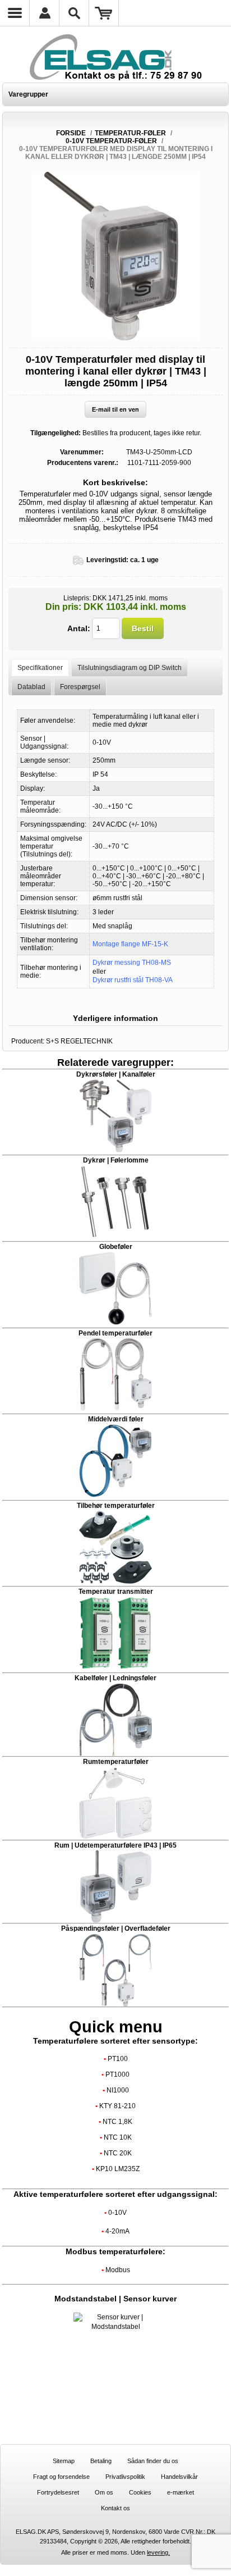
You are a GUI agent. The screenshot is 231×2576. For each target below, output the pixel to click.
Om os (104, 2492)
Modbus (118, 2270)
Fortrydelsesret (58, 2492)
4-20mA (117, 2231)
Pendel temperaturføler (115, 1333)
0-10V (117, 2213)
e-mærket (181, 2492)
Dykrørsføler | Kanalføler (116, 1074)
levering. (158, 2552)
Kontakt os (115, 2508)
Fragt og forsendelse (61, 2477)
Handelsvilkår (179, 2477)
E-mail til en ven (115, 409)
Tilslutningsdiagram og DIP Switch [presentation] (130, 668)
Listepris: (77, 598)
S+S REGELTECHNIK (79, 1041)
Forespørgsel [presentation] (80, 687)
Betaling (101, 2461)
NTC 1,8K (117, 2122)
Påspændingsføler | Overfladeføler (116, 1928)
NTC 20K (118, 2153)
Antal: (79, 628)
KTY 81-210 (117, 2106)
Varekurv (104, 13)
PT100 (118, 2059)
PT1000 (117, 2075)
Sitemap (64, 2461)
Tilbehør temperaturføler (116, 1506)
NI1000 (118, 2090)
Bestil (143, 628)
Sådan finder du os (153, 2461)
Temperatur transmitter (116, 1592)
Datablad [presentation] (31, 687)
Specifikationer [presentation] (40, 668)
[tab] (40, 667)
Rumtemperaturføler (116, 1762)
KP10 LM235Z (118, 2169)
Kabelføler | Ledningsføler (115, 1678)
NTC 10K (118, 2137)
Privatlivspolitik (125, 2477)
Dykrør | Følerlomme (116, 1160)
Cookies (140, 2492)
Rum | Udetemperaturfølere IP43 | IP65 (115, 1845)
